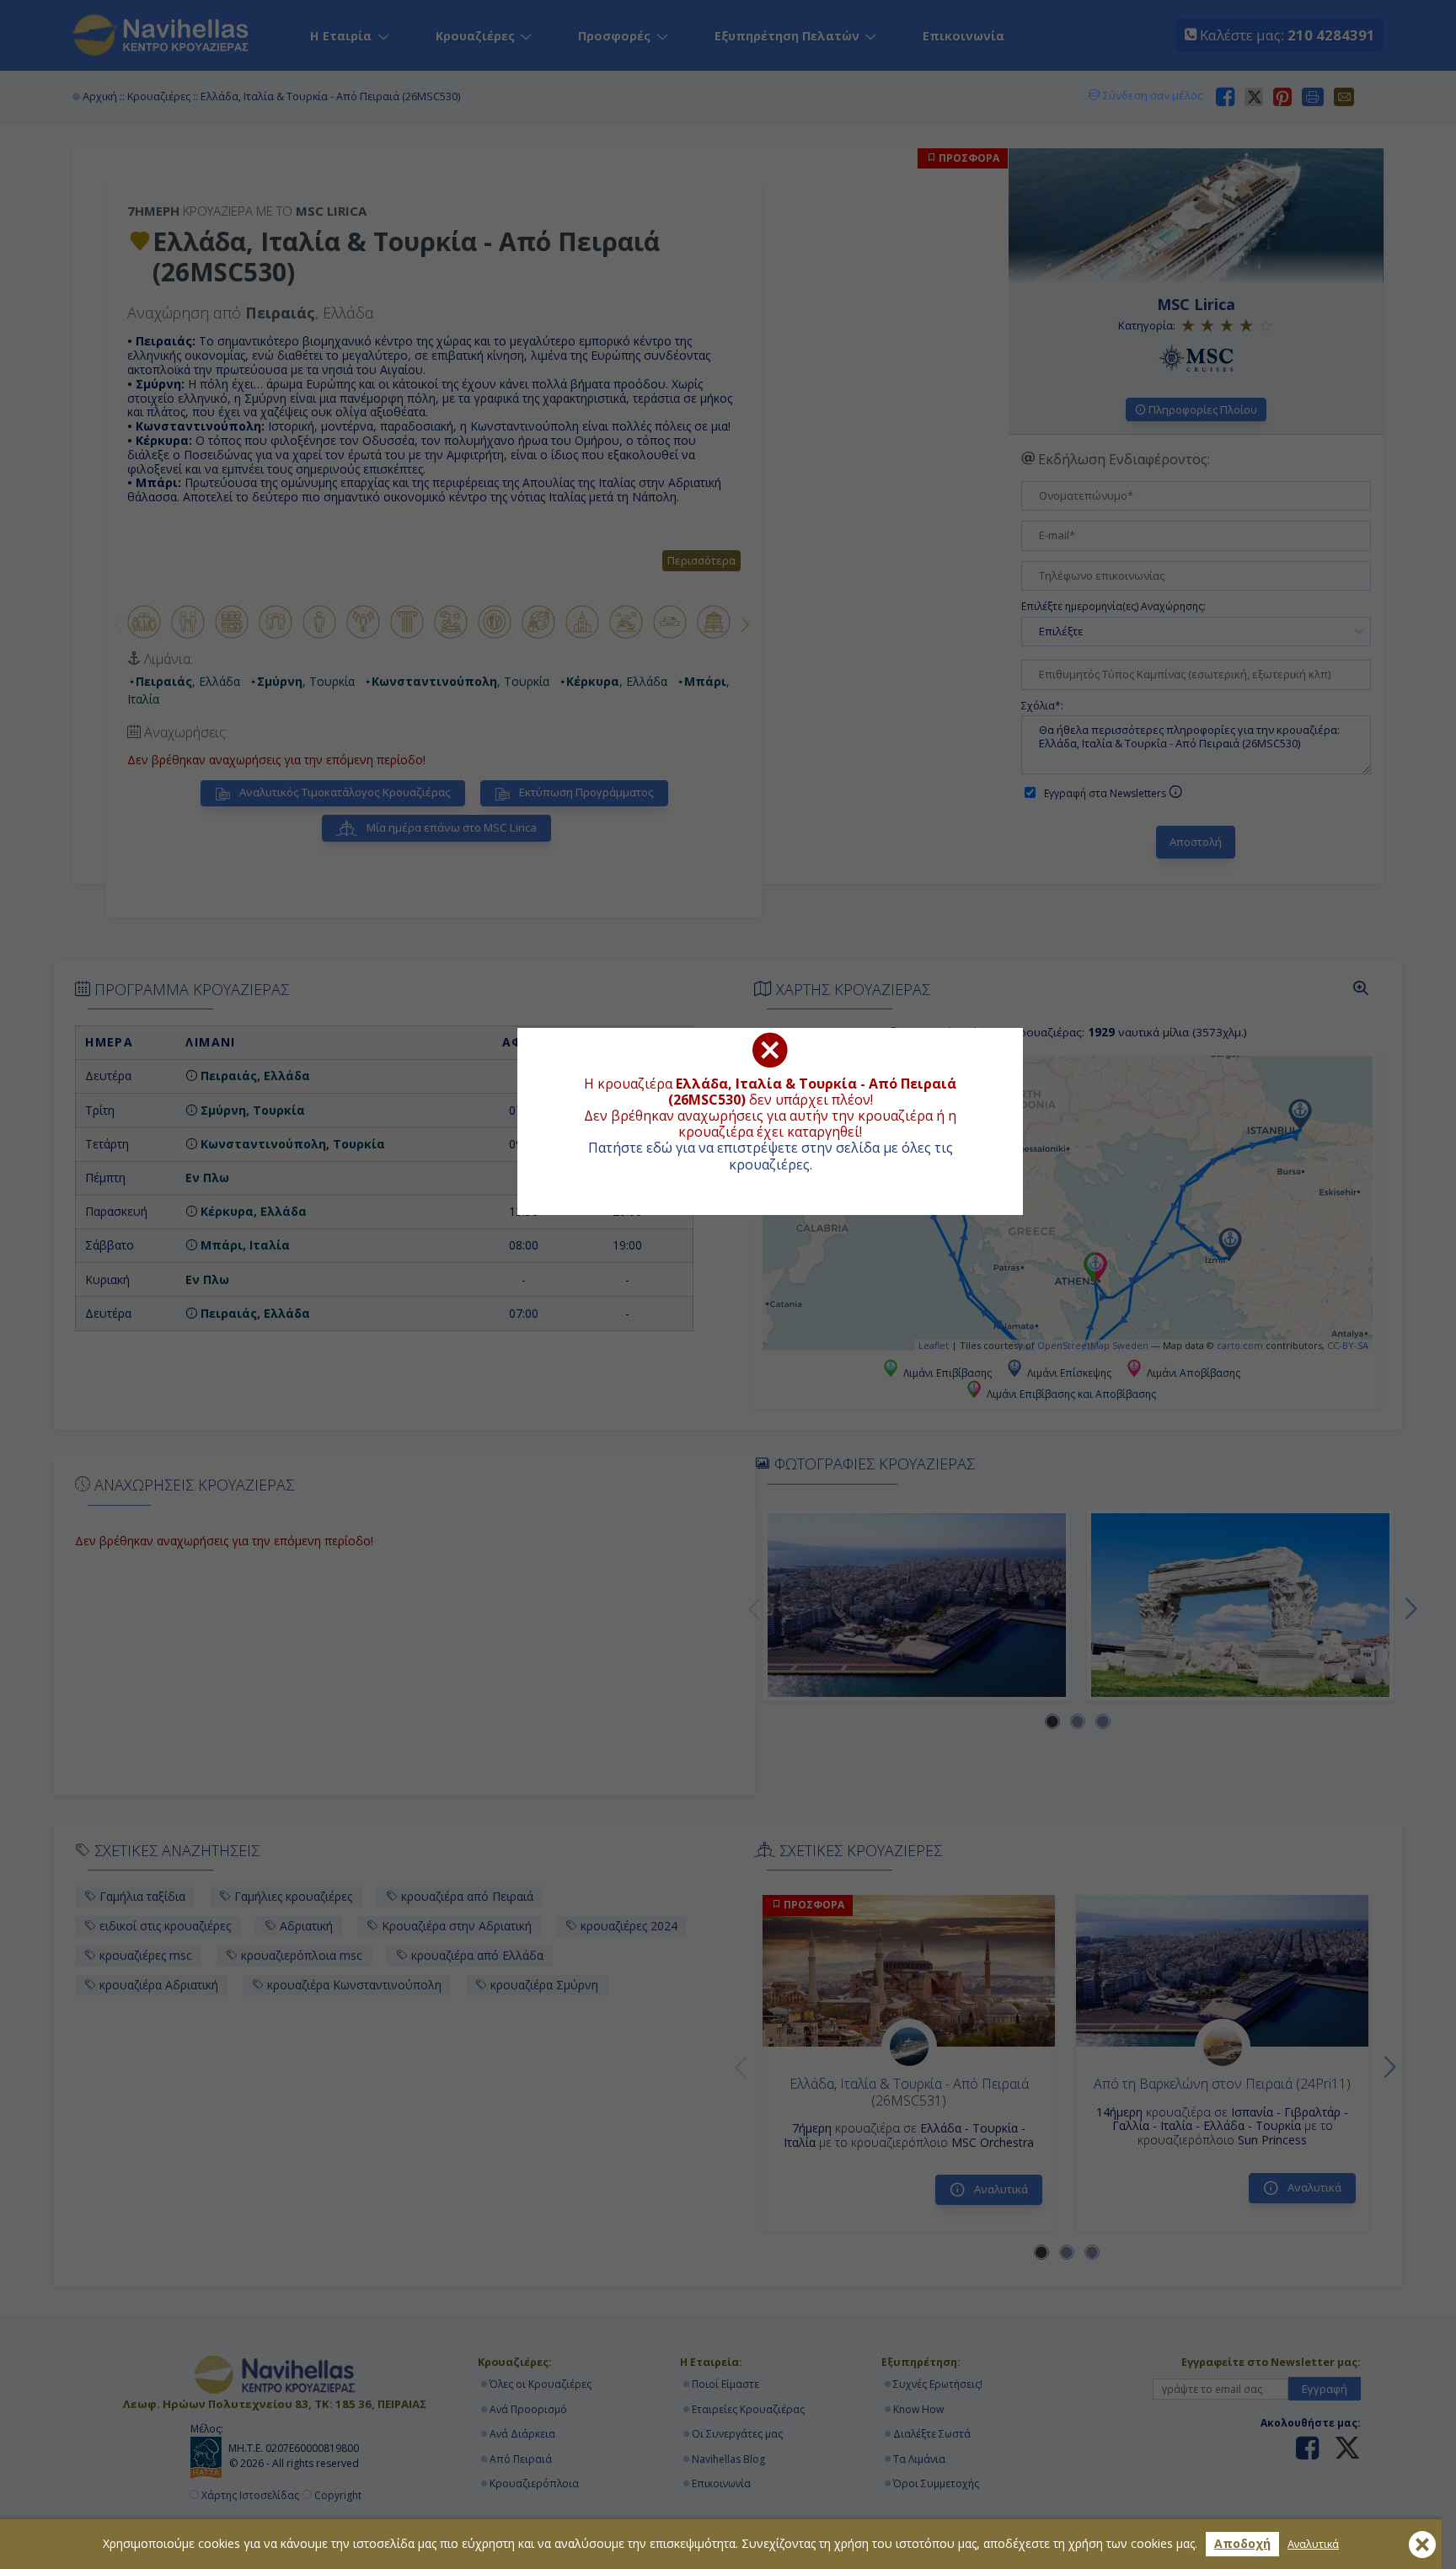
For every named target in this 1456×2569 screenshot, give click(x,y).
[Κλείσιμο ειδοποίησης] (1422, 2545)
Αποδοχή (1242, 2543)
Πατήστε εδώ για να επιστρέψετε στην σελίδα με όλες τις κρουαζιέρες (771, 1156)
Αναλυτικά (1313, 2544)
